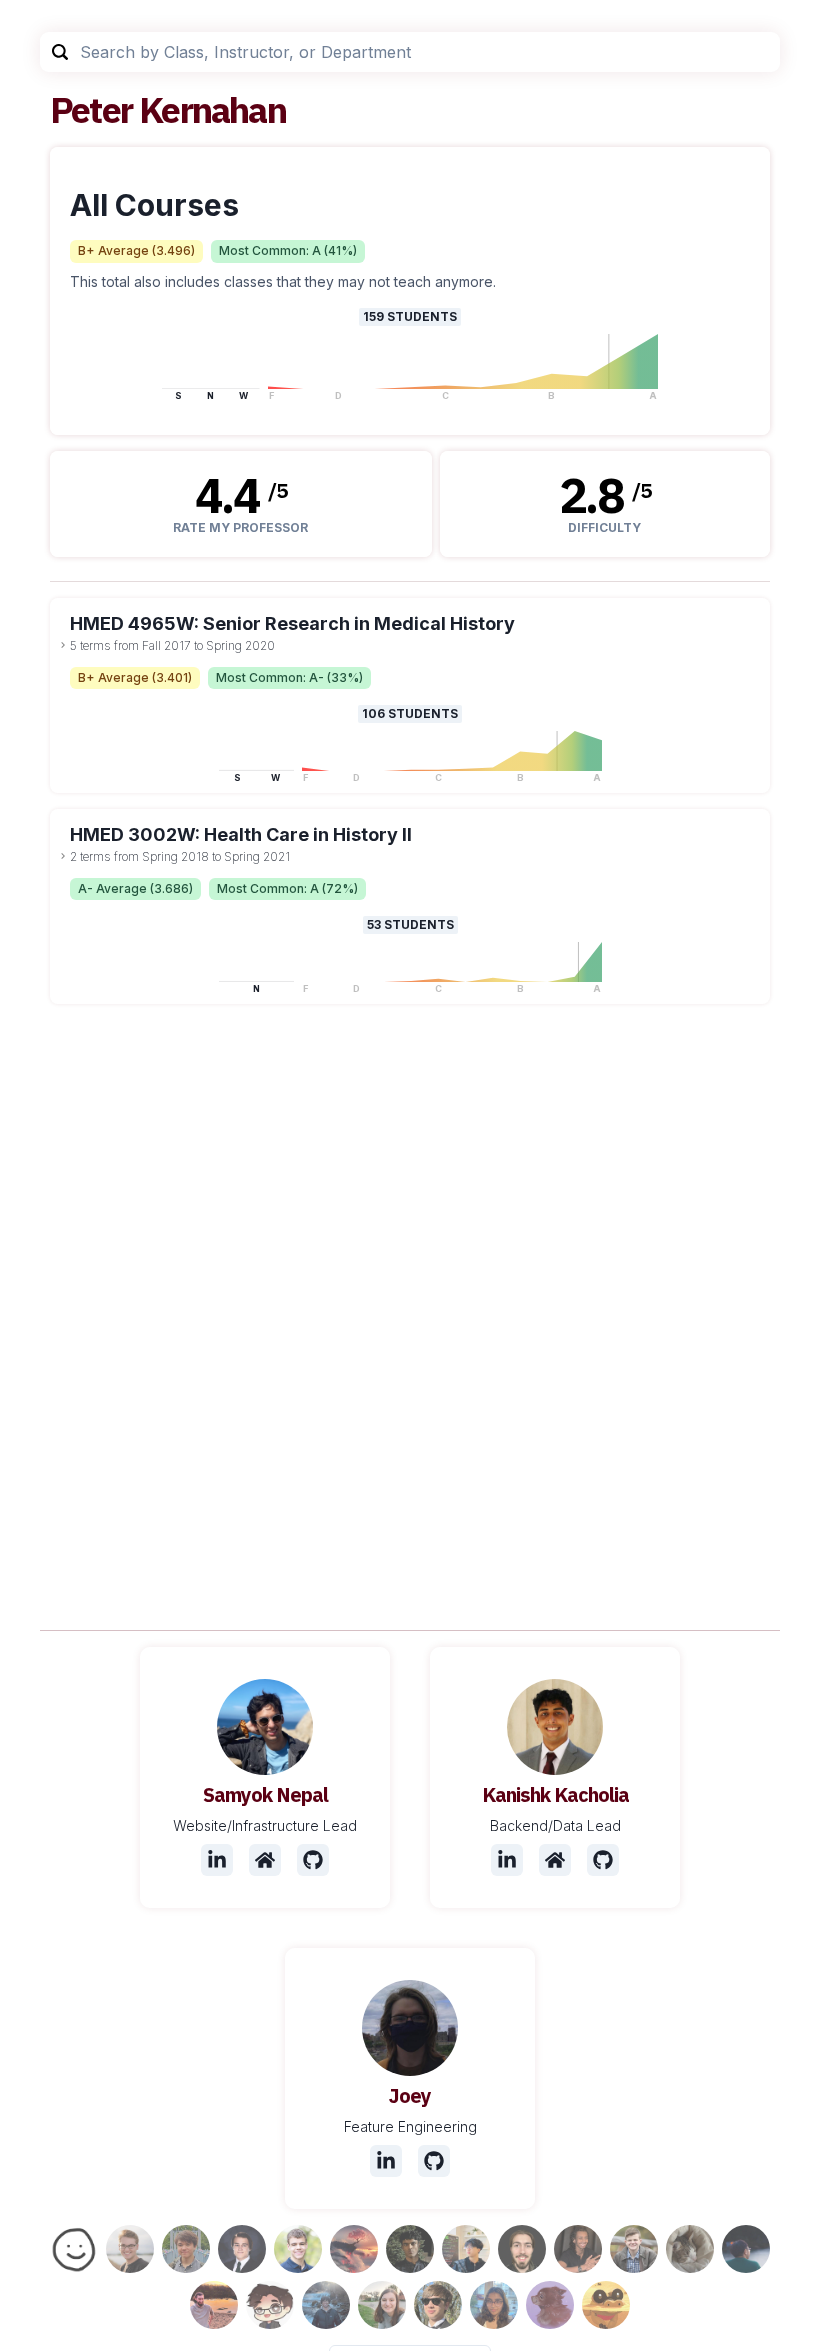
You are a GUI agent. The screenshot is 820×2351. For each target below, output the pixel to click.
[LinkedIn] (217, 1860)
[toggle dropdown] (63, 645)
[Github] (313, 1860)
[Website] (265, 1860)
